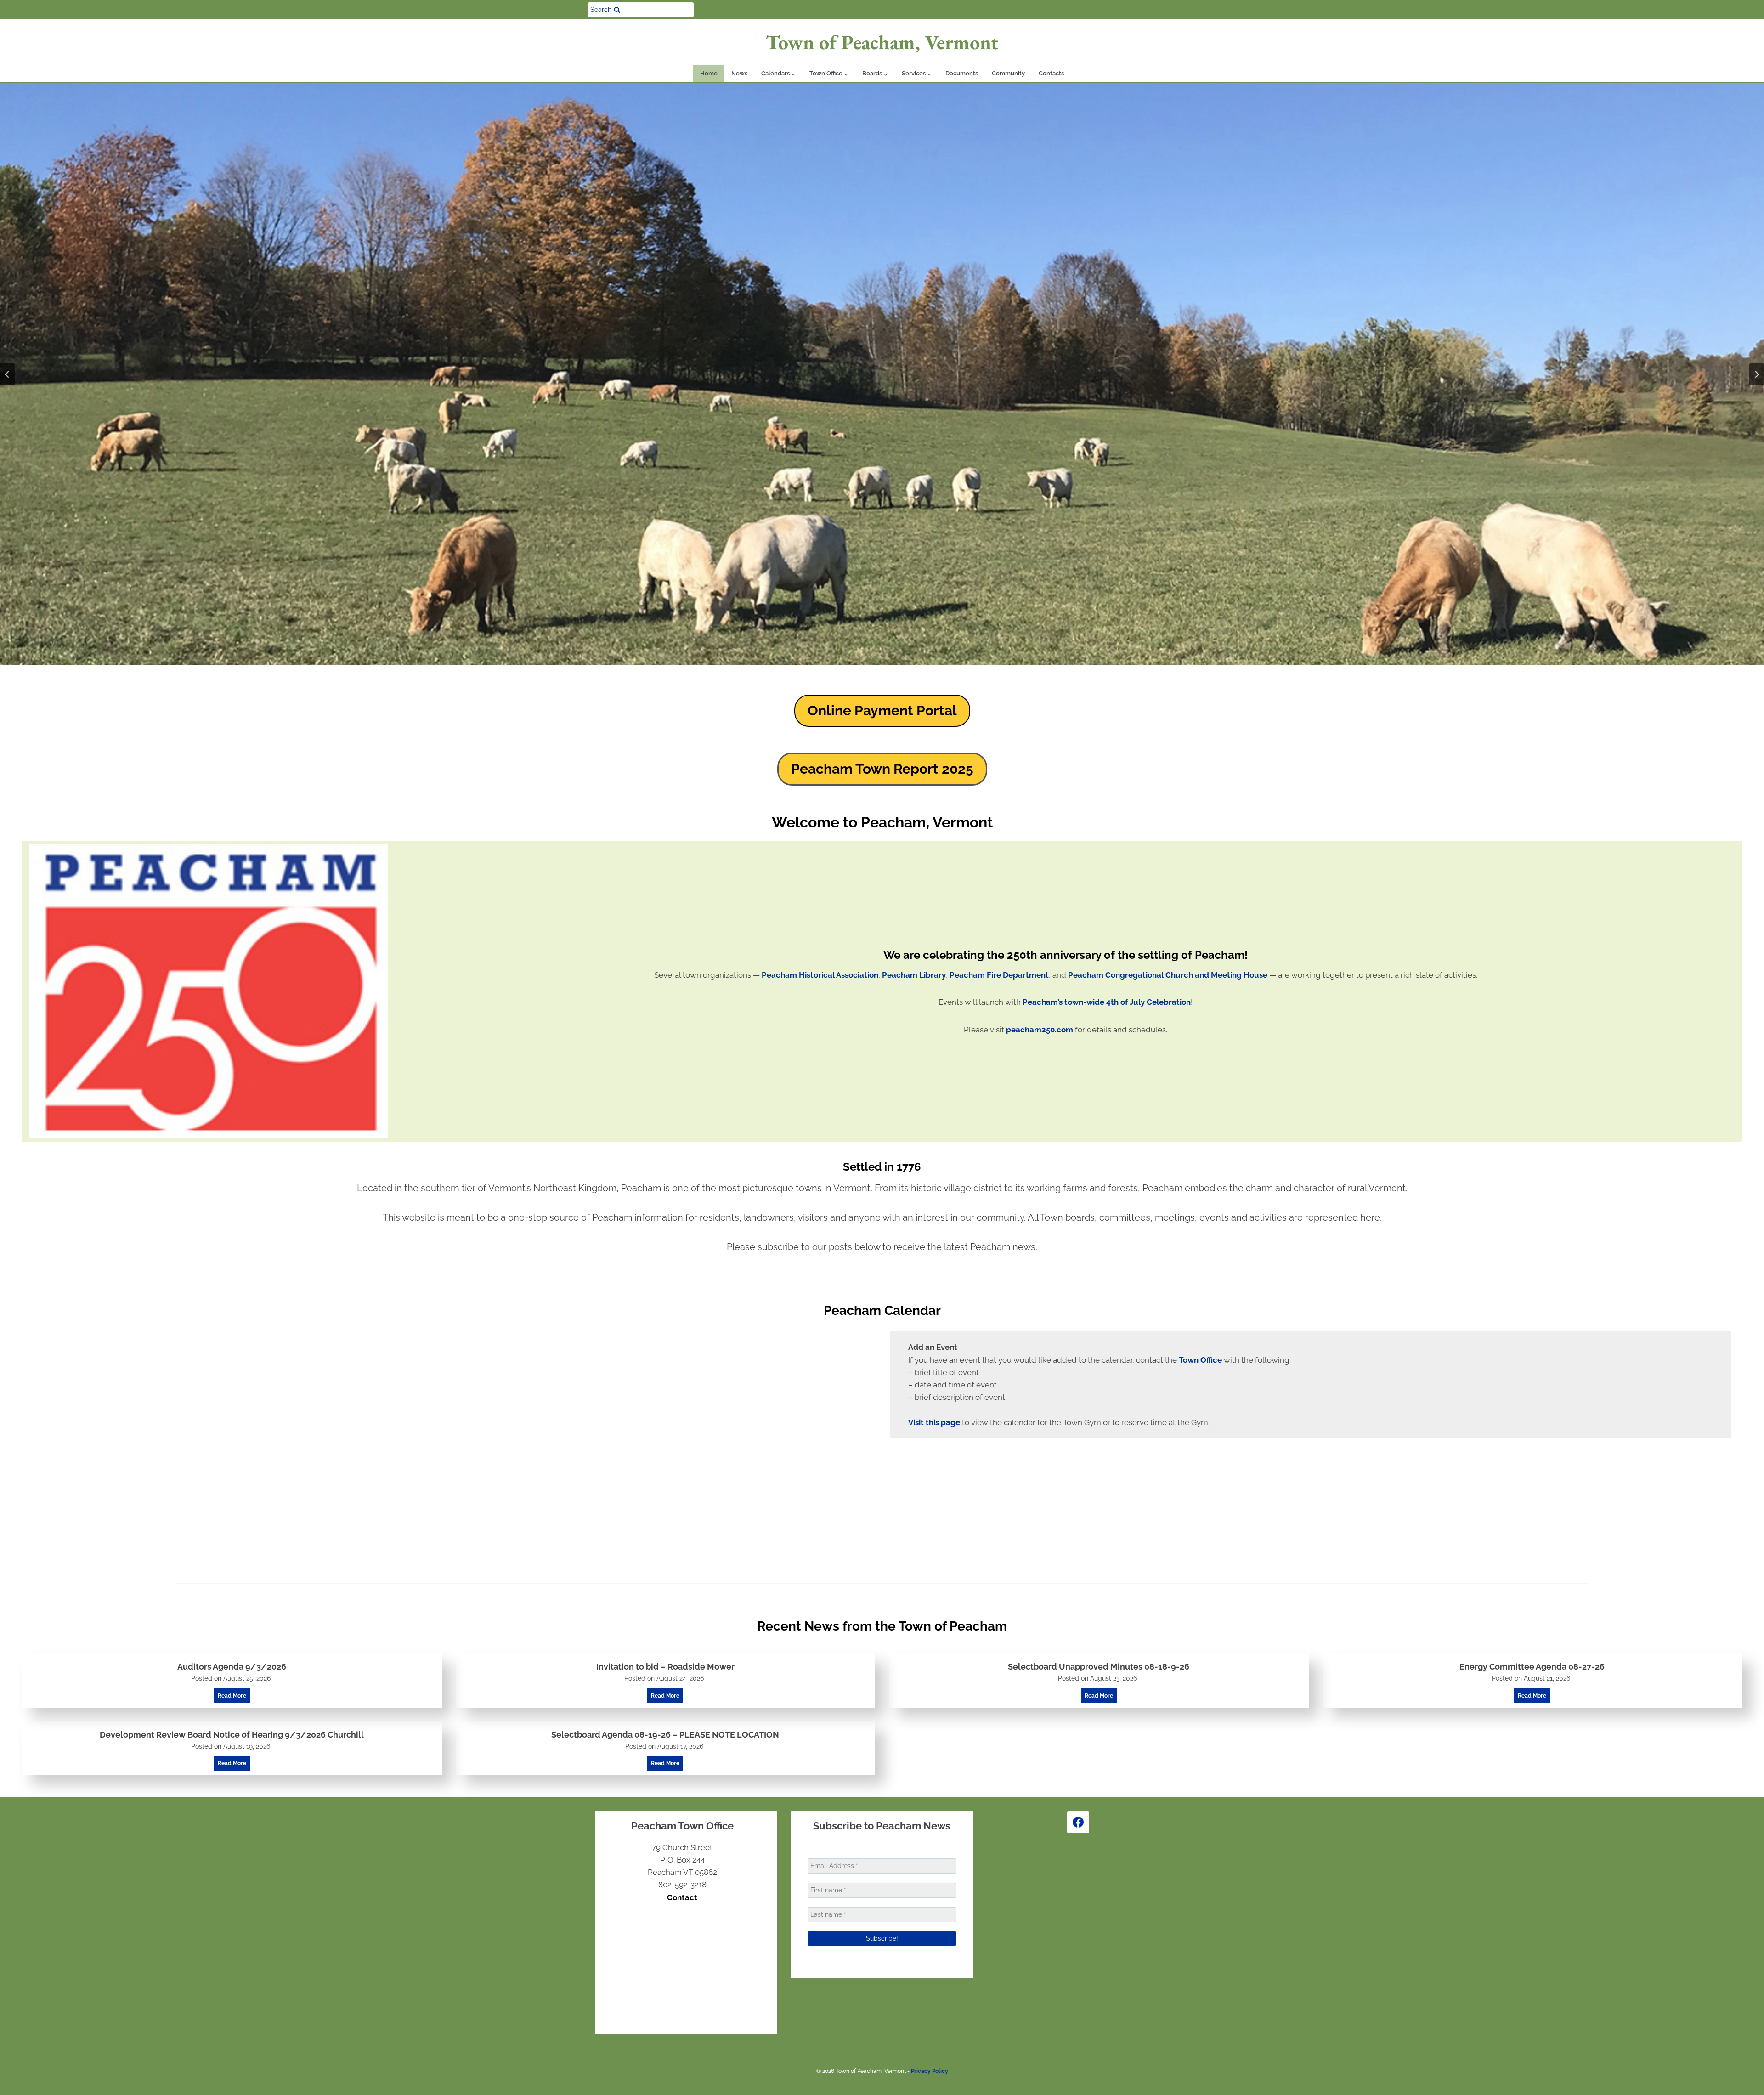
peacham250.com (1040, 1030)
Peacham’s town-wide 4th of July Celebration (1107, 1002)
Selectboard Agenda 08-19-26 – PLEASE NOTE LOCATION (665, 1735)
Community (1008, 73)
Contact (682, 1897)
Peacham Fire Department (999, 975)
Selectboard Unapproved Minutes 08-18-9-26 (1099, 1667)
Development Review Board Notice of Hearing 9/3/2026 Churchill (232, 1735)
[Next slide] (1757, 374)
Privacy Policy (930, 2071)
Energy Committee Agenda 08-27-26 (1532, 1667)
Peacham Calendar (882, 1311)
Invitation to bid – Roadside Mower (665, 1667)
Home (709, 73)
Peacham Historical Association (820, 975)
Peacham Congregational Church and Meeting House (1168, 975)
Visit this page (934, 1422)
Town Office (1200, 1360)
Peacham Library (914, 975)
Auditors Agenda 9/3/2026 (232, 1667)
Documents (962, 73)
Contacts (1051, 73)
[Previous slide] (7, 374)
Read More (234, 1698)
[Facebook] (1078, 1822)
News (739, 73)
